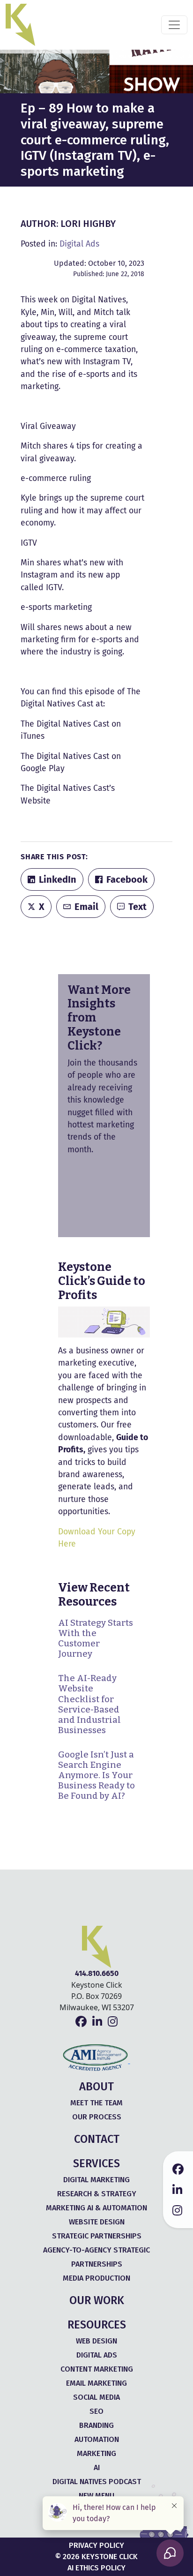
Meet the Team (96, 2103)
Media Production (96, 2278)
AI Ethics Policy (96, 2568)
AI (97, 2467)
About (96, 2087)
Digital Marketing (96, 2180)
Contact (97, 2139)
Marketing (96, 2453)
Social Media (96, 2397)
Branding (96, 2425)
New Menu (96, 2496)
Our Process (97, 2117)
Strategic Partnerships (97, 2236)
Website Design (97, 2222)
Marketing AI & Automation (96, 2208)
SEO (96, 2411)
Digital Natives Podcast (97, 2482)
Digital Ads (79, 244)
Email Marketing (96, 2383)
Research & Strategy (97, 2194)
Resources (97, 2325)
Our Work (97, 2300)
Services (96, 2163)
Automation (97, 2439)
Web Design (96, 2341)
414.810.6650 (97, 1973)
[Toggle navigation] (174, 25)
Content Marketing (97, 2369)
